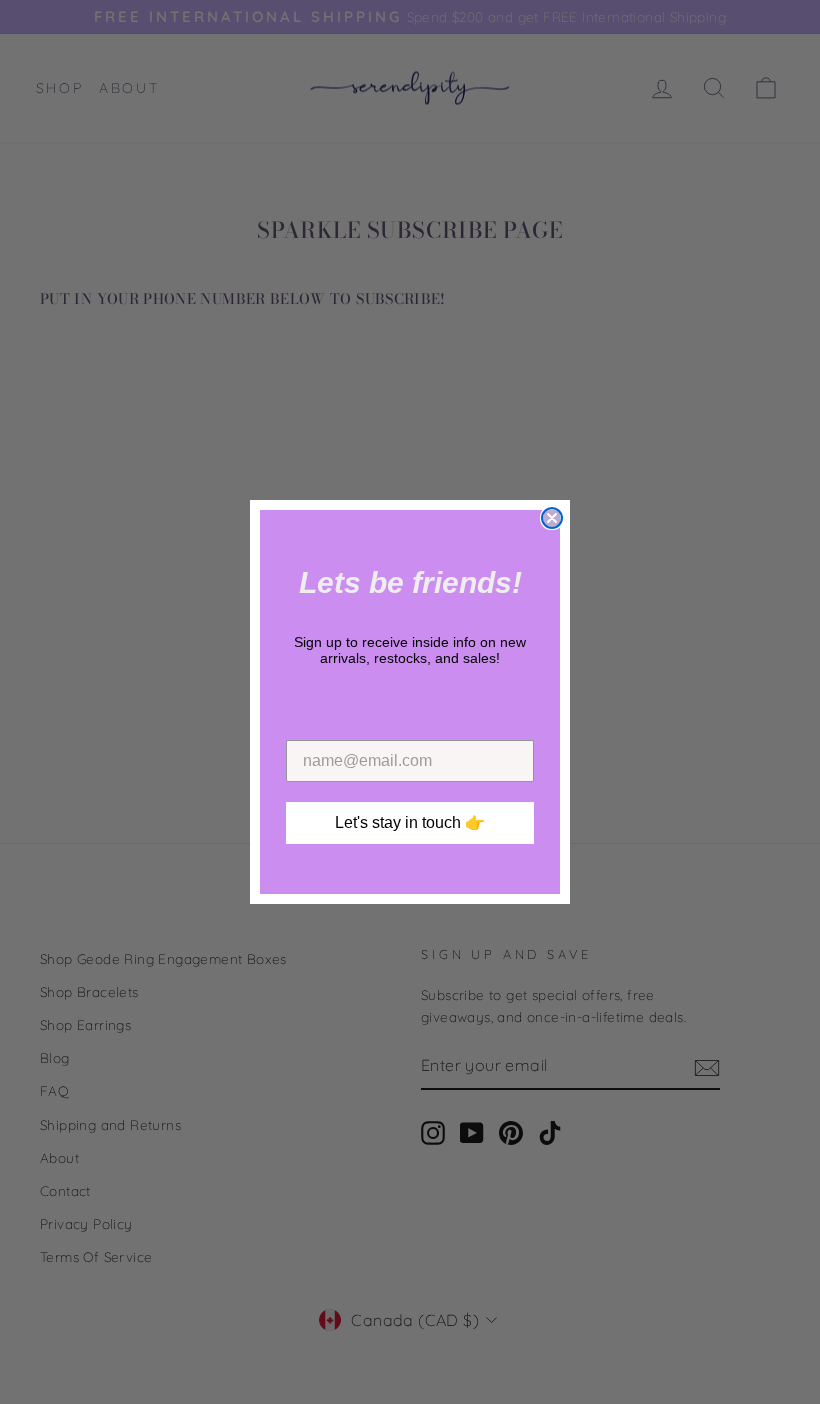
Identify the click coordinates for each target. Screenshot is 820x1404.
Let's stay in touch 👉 (410, 822)
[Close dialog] (552, 518)
